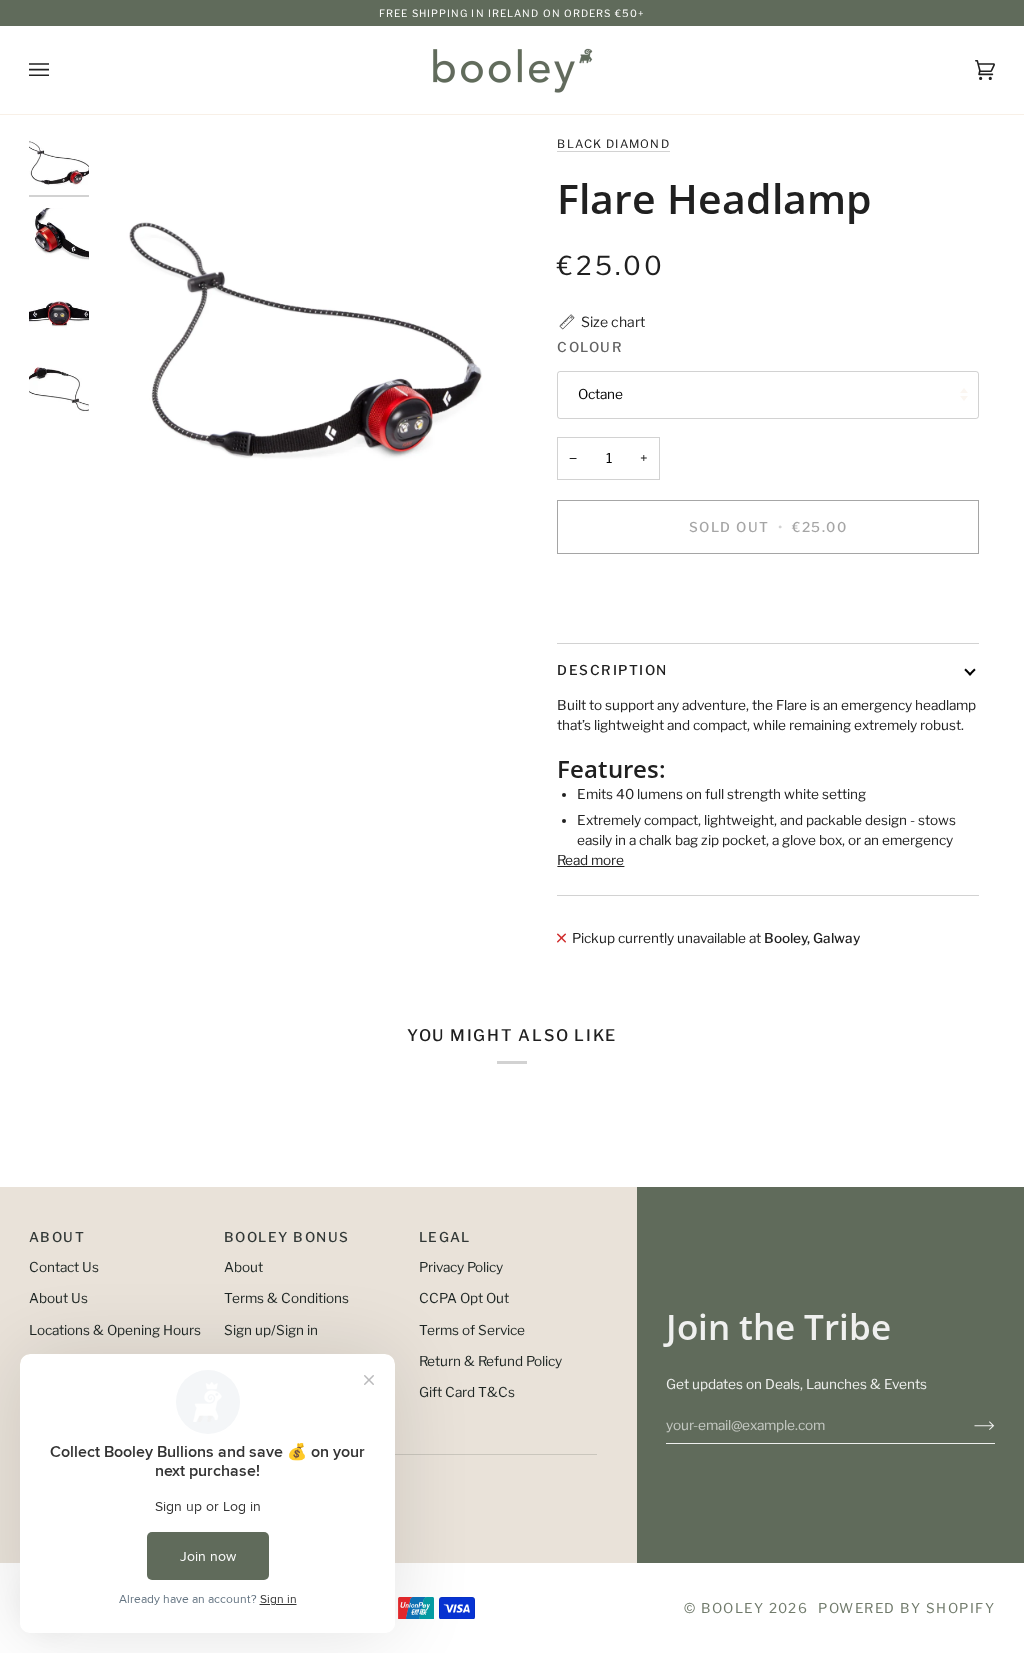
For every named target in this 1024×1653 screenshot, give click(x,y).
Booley (732, 1608)
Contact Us (64, 1267)
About (243, 1267)
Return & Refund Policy (490, 1361)
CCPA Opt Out (464, 1298)
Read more (590, 860)
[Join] (968, 1425)
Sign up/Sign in (271, 1330)
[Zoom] (305, 339)
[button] (601, 321)
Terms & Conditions (286, 1298)
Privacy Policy (461, 1267)
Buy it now (768, 596)
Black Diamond (613, 144)
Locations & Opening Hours (115, 1330)
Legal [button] (445, 1237)
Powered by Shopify (906, 1608)
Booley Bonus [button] (287, 1237)
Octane (600, 394)
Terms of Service (472, 1330)
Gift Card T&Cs (467, 1392)
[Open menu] (59, 70)
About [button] (57, 1237)
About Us (58, 1298)
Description (612, 670)
